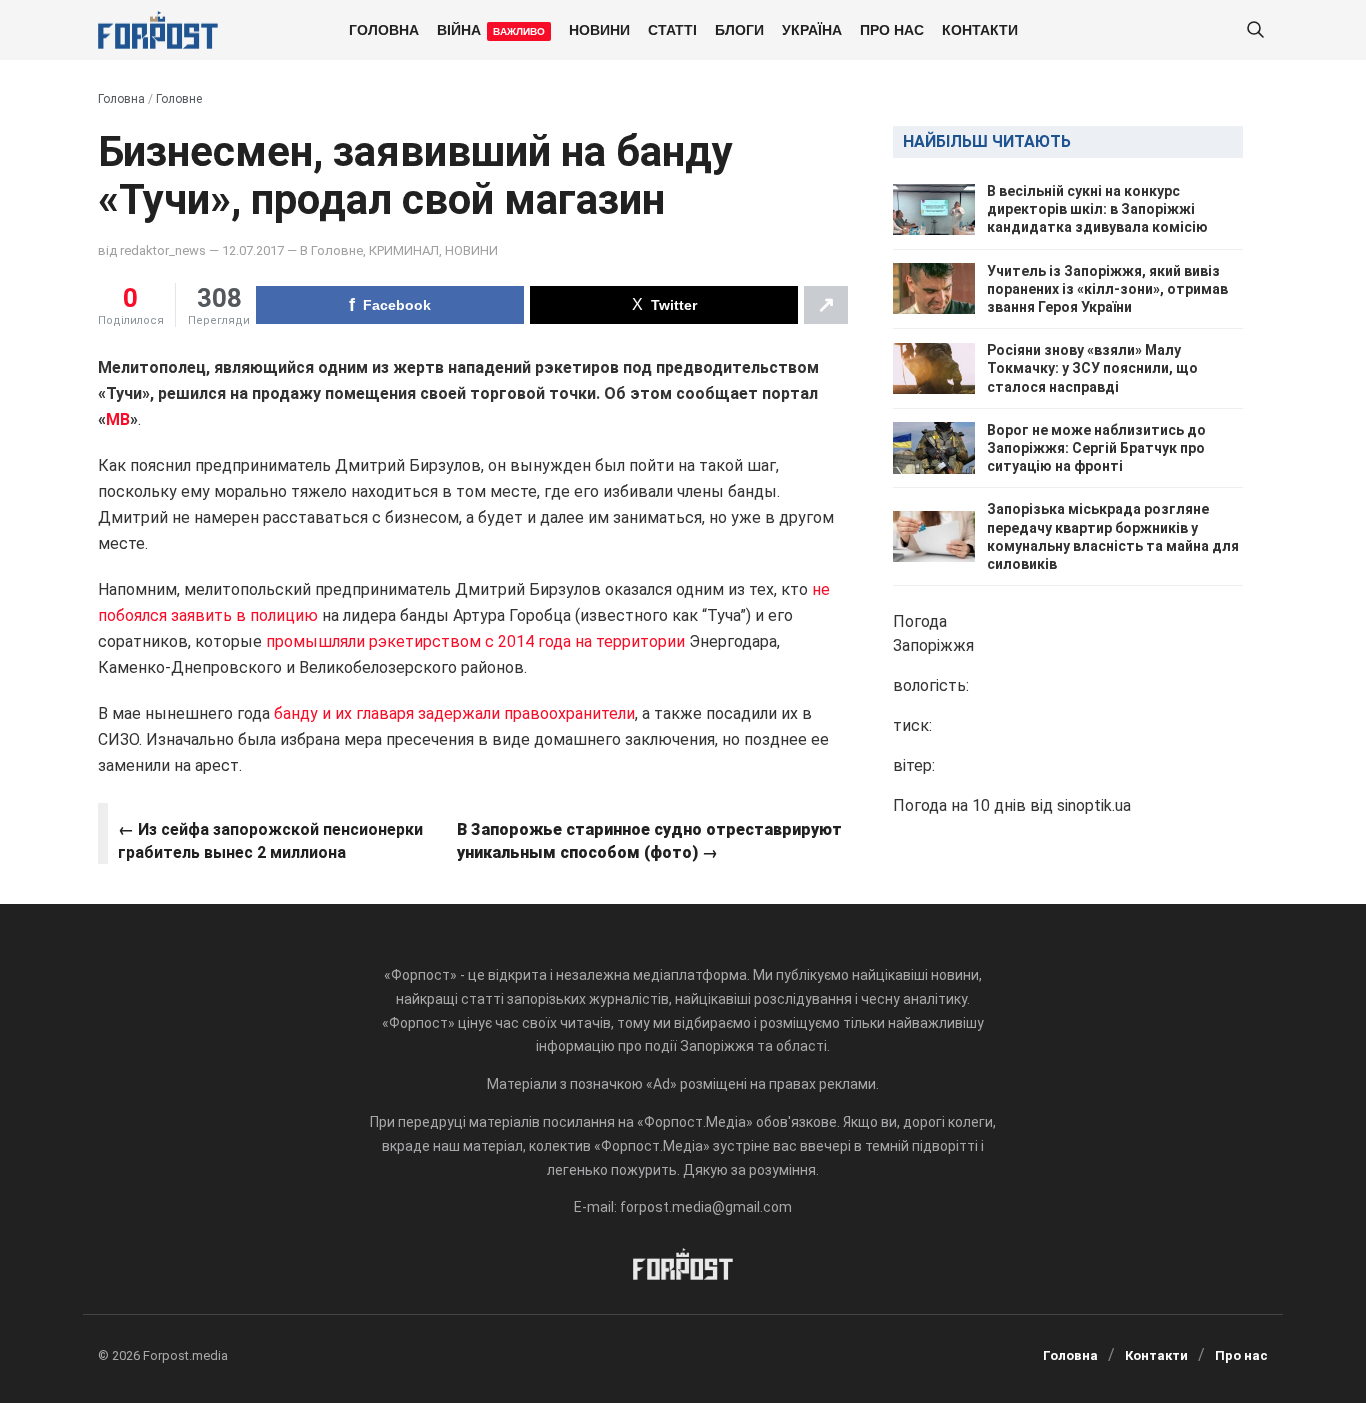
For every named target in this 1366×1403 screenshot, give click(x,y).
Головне (179, 99)
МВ (118, 419)
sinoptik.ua (1094, 805)
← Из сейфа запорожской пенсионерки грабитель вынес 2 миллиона (270, 840)
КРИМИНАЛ (404, 250)
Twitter (674, 305)
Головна (384, 29)
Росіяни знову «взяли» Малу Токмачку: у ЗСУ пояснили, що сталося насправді (1092, 368)
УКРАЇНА (812, 29)
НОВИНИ (599, 29)
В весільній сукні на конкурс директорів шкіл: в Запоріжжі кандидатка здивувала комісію (1097, 209)
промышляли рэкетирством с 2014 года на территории (477, 641)
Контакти (980, 29)
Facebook (397, 305)
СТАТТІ (672, 29)
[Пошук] (1255, 30)
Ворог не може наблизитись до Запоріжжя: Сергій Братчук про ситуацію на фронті (1096, 448)
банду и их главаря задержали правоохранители (454, 713)
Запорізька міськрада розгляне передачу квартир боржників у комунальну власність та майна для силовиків (1113, 536)
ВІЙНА (491, 29)
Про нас (892, 29)
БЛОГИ (739, 29)
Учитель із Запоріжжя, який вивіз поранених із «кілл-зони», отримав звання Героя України (1107, 289)
